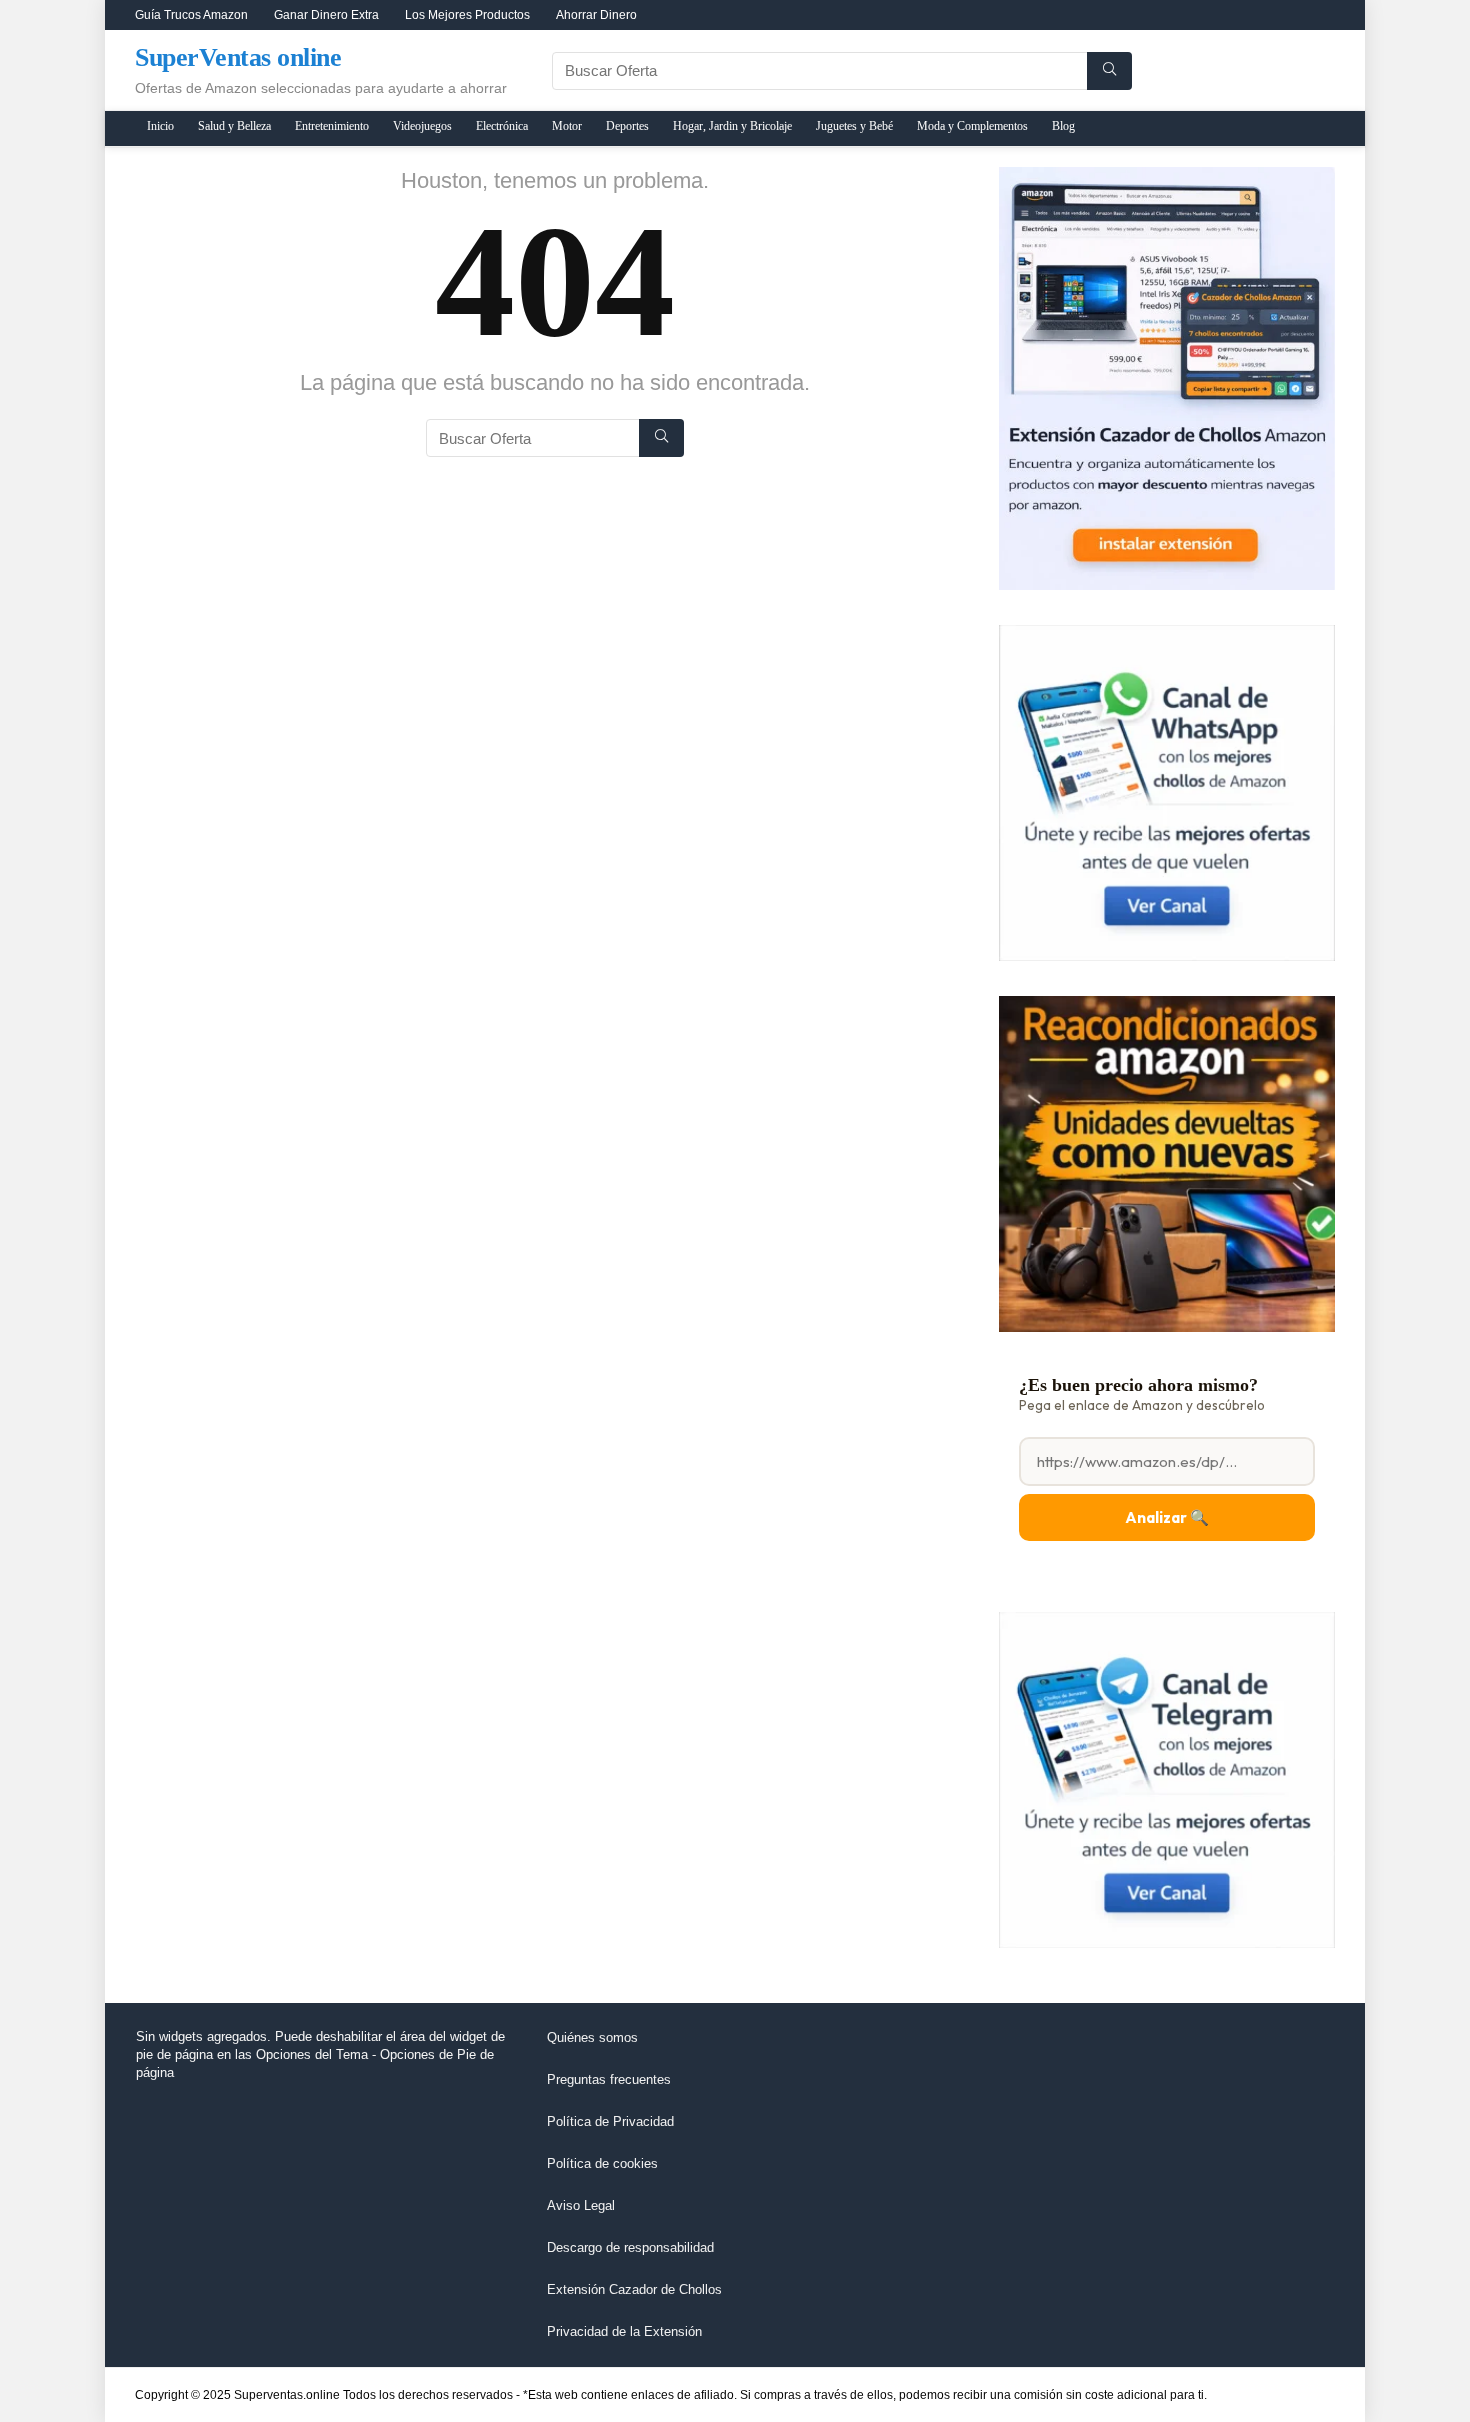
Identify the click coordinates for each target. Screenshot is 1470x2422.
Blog (1063, 126)
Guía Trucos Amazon (191, 15)
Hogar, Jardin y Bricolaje (732, 126)
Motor (567, 126)
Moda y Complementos (972, 126)
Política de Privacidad (610, 2121)
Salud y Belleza (234, 126)
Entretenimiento (332, 126)
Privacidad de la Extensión (624, 2331)
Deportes (627, 126)
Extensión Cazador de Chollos (634, 2289)
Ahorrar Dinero (596, 15)
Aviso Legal (581, 2205)
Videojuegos (422, 126)
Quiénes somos (592, 2037)
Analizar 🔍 (1167, 1517)
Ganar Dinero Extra (326, 15)
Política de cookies (602, 2163)
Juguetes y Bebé (854, 126)
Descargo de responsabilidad (630, 2247)
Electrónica (502, 126)
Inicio (160, 126)
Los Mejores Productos (467, 15)
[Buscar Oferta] (1109, 71)
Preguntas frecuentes (609, 2079)
